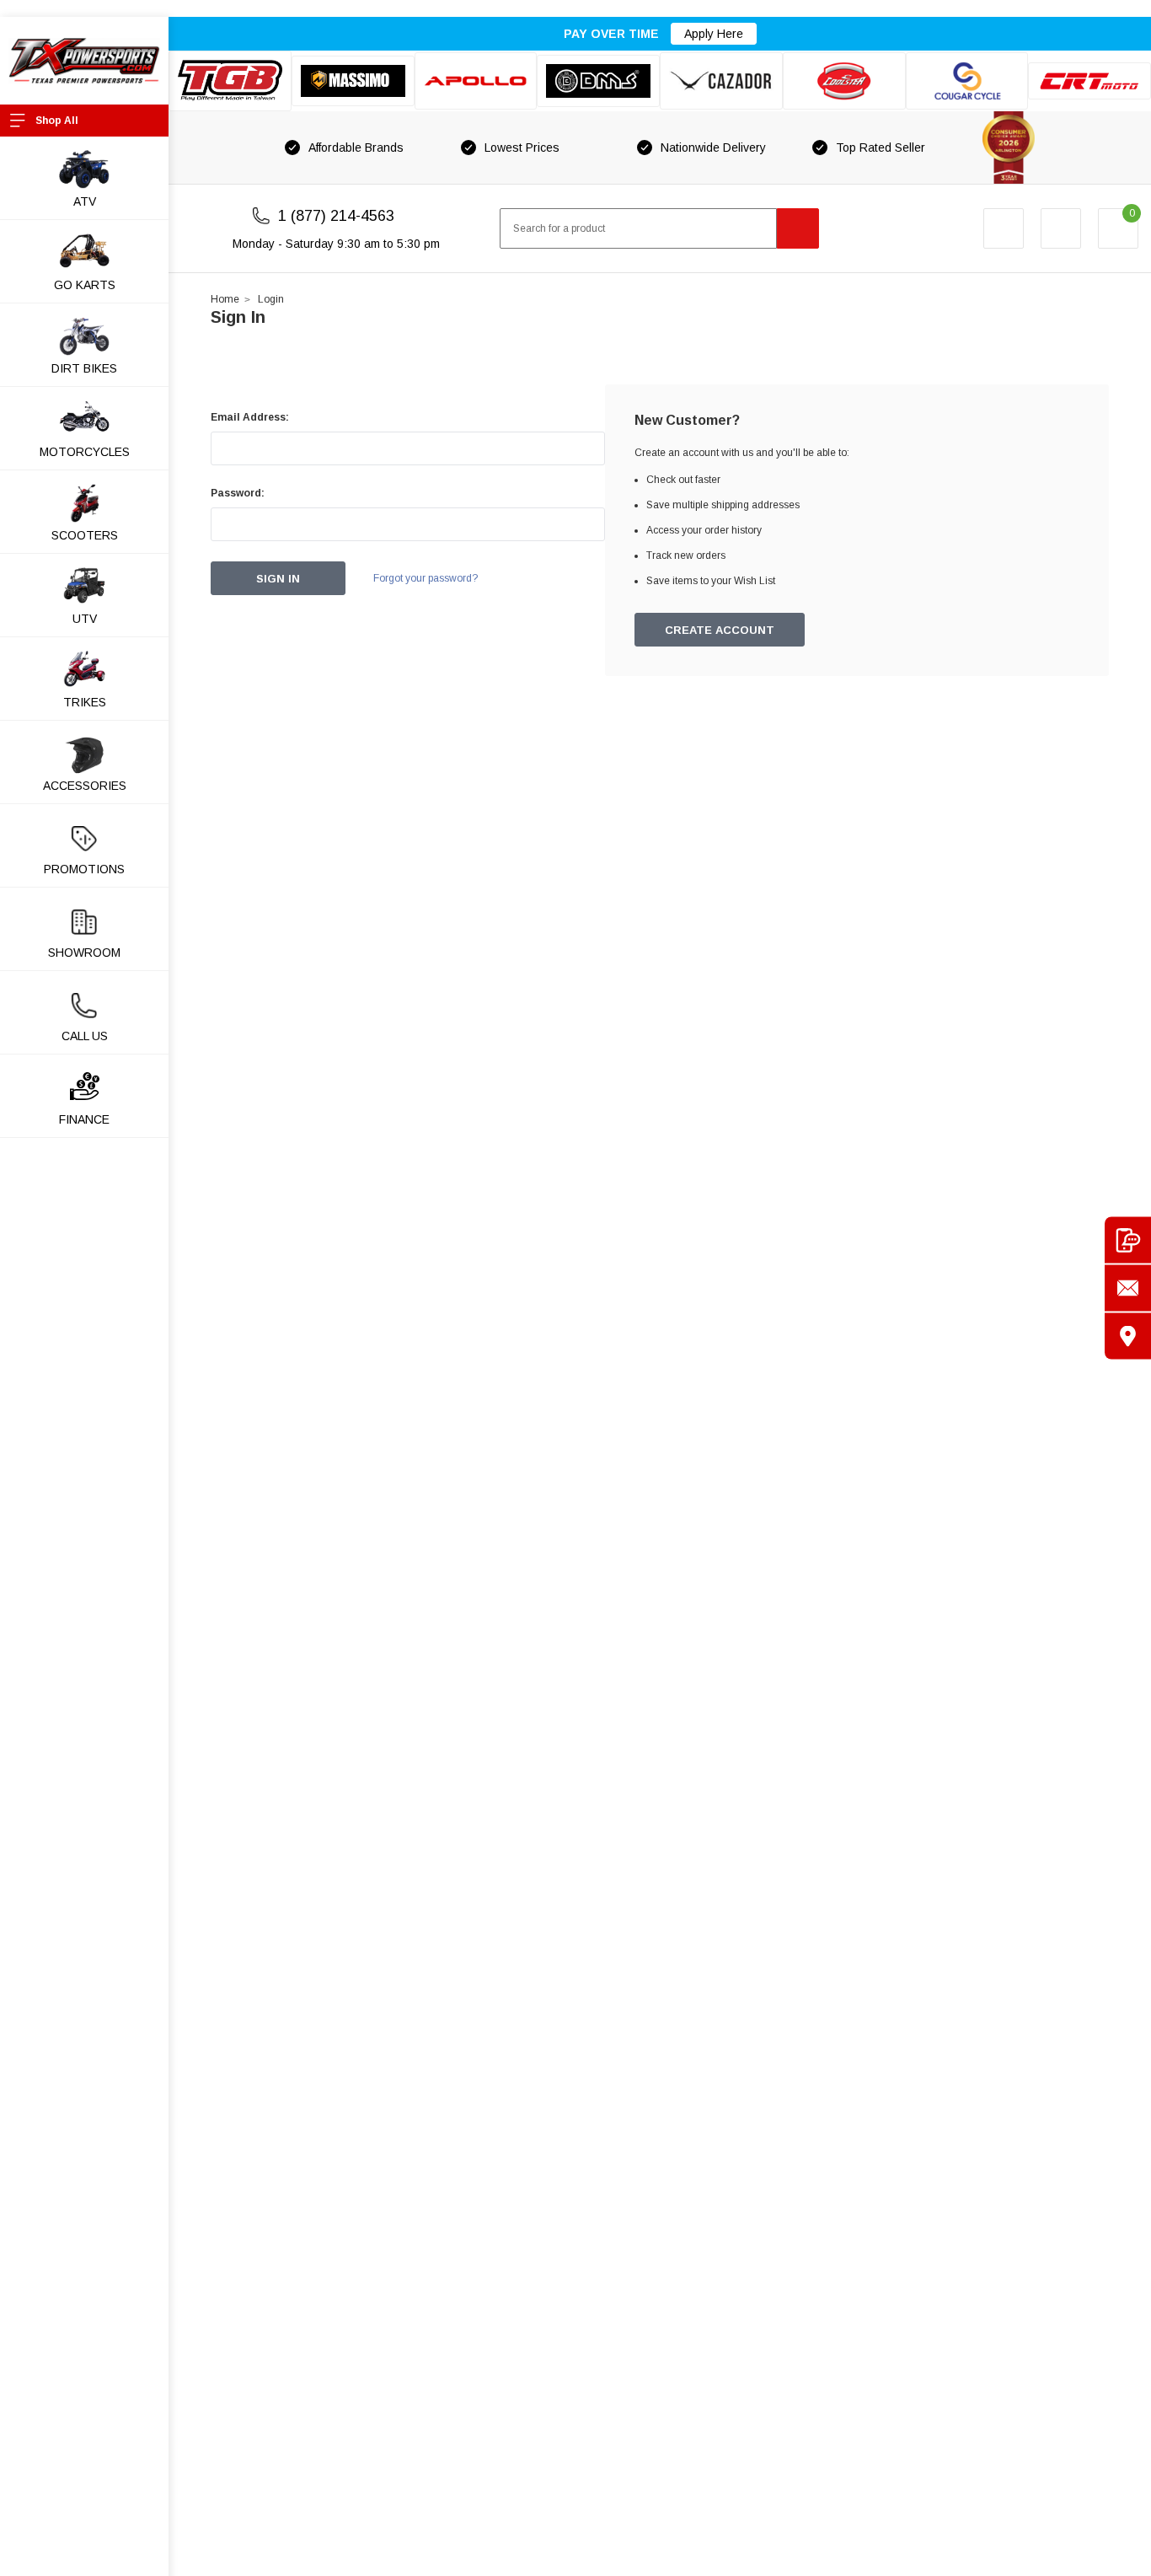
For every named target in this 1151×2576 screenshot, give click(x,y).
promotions (84, 869)
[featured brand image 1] (353, 81)
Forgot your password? (426, 578)
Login (271, 299)
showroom (84, 953)
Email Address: (250, 417)
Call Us (85, 1036)
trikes (85, 702)
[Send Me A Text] (1128, 1240)
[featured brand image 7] (967, 81)
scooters (85, 535)
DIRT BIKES (84, 368)
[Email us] (1128, 1288)
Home (225, 299)
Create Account (720, 630)
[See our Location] (1128, 1336)
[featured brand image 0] (230, 81)
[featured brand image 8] (1089, 81)
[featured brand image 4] (598, 80)
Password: (238, 493)
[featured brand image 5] (721, 81)
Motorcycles (85, 452)
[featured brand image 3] (476, 81)
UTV (85, 619)
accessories (85, 786)
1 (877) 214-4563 (336, 216)
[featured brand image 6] (844, 81)
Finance (84, 1119)
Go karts (85, 285)
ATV (85, 201)
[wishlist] (1061, 228)
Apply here (714, 34)
